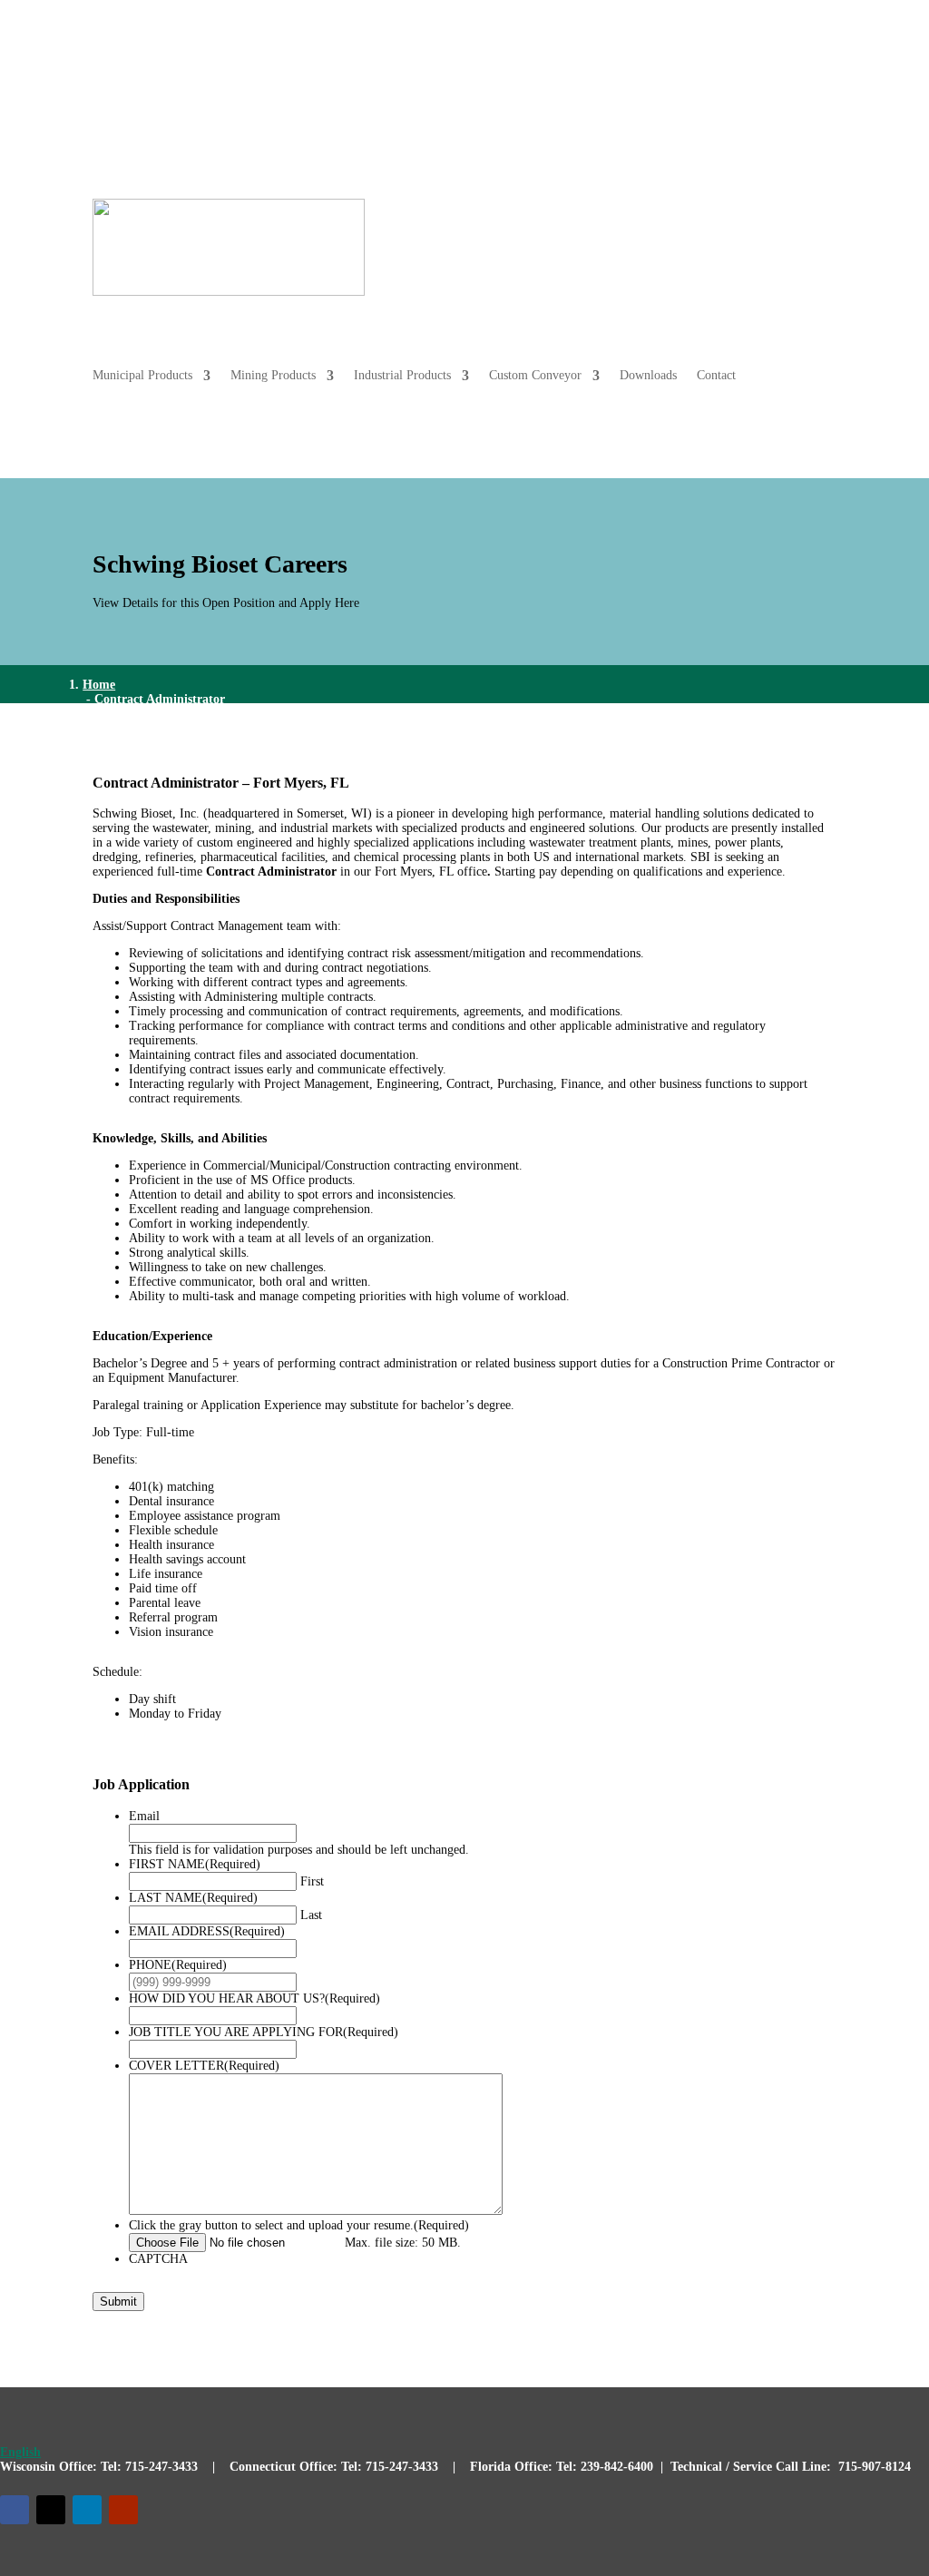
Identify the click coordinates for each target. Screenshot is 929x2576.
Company (794, 82)
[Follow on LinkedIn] (87, 2510)
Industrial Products (770, 213)
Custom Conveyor (636, 282)
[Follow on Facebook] (15, 2510)
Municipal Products (510, 213)
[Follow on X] (51, 2510)
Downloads (749, 282)
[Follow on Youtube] (123, 2510)
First (312, 1881)
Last (311, 1915)
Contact (817, 282)
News (735, 82)
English (20, 2452)
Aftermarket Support (630, 82)
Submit (118, 2302)
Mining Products (641, 213)
